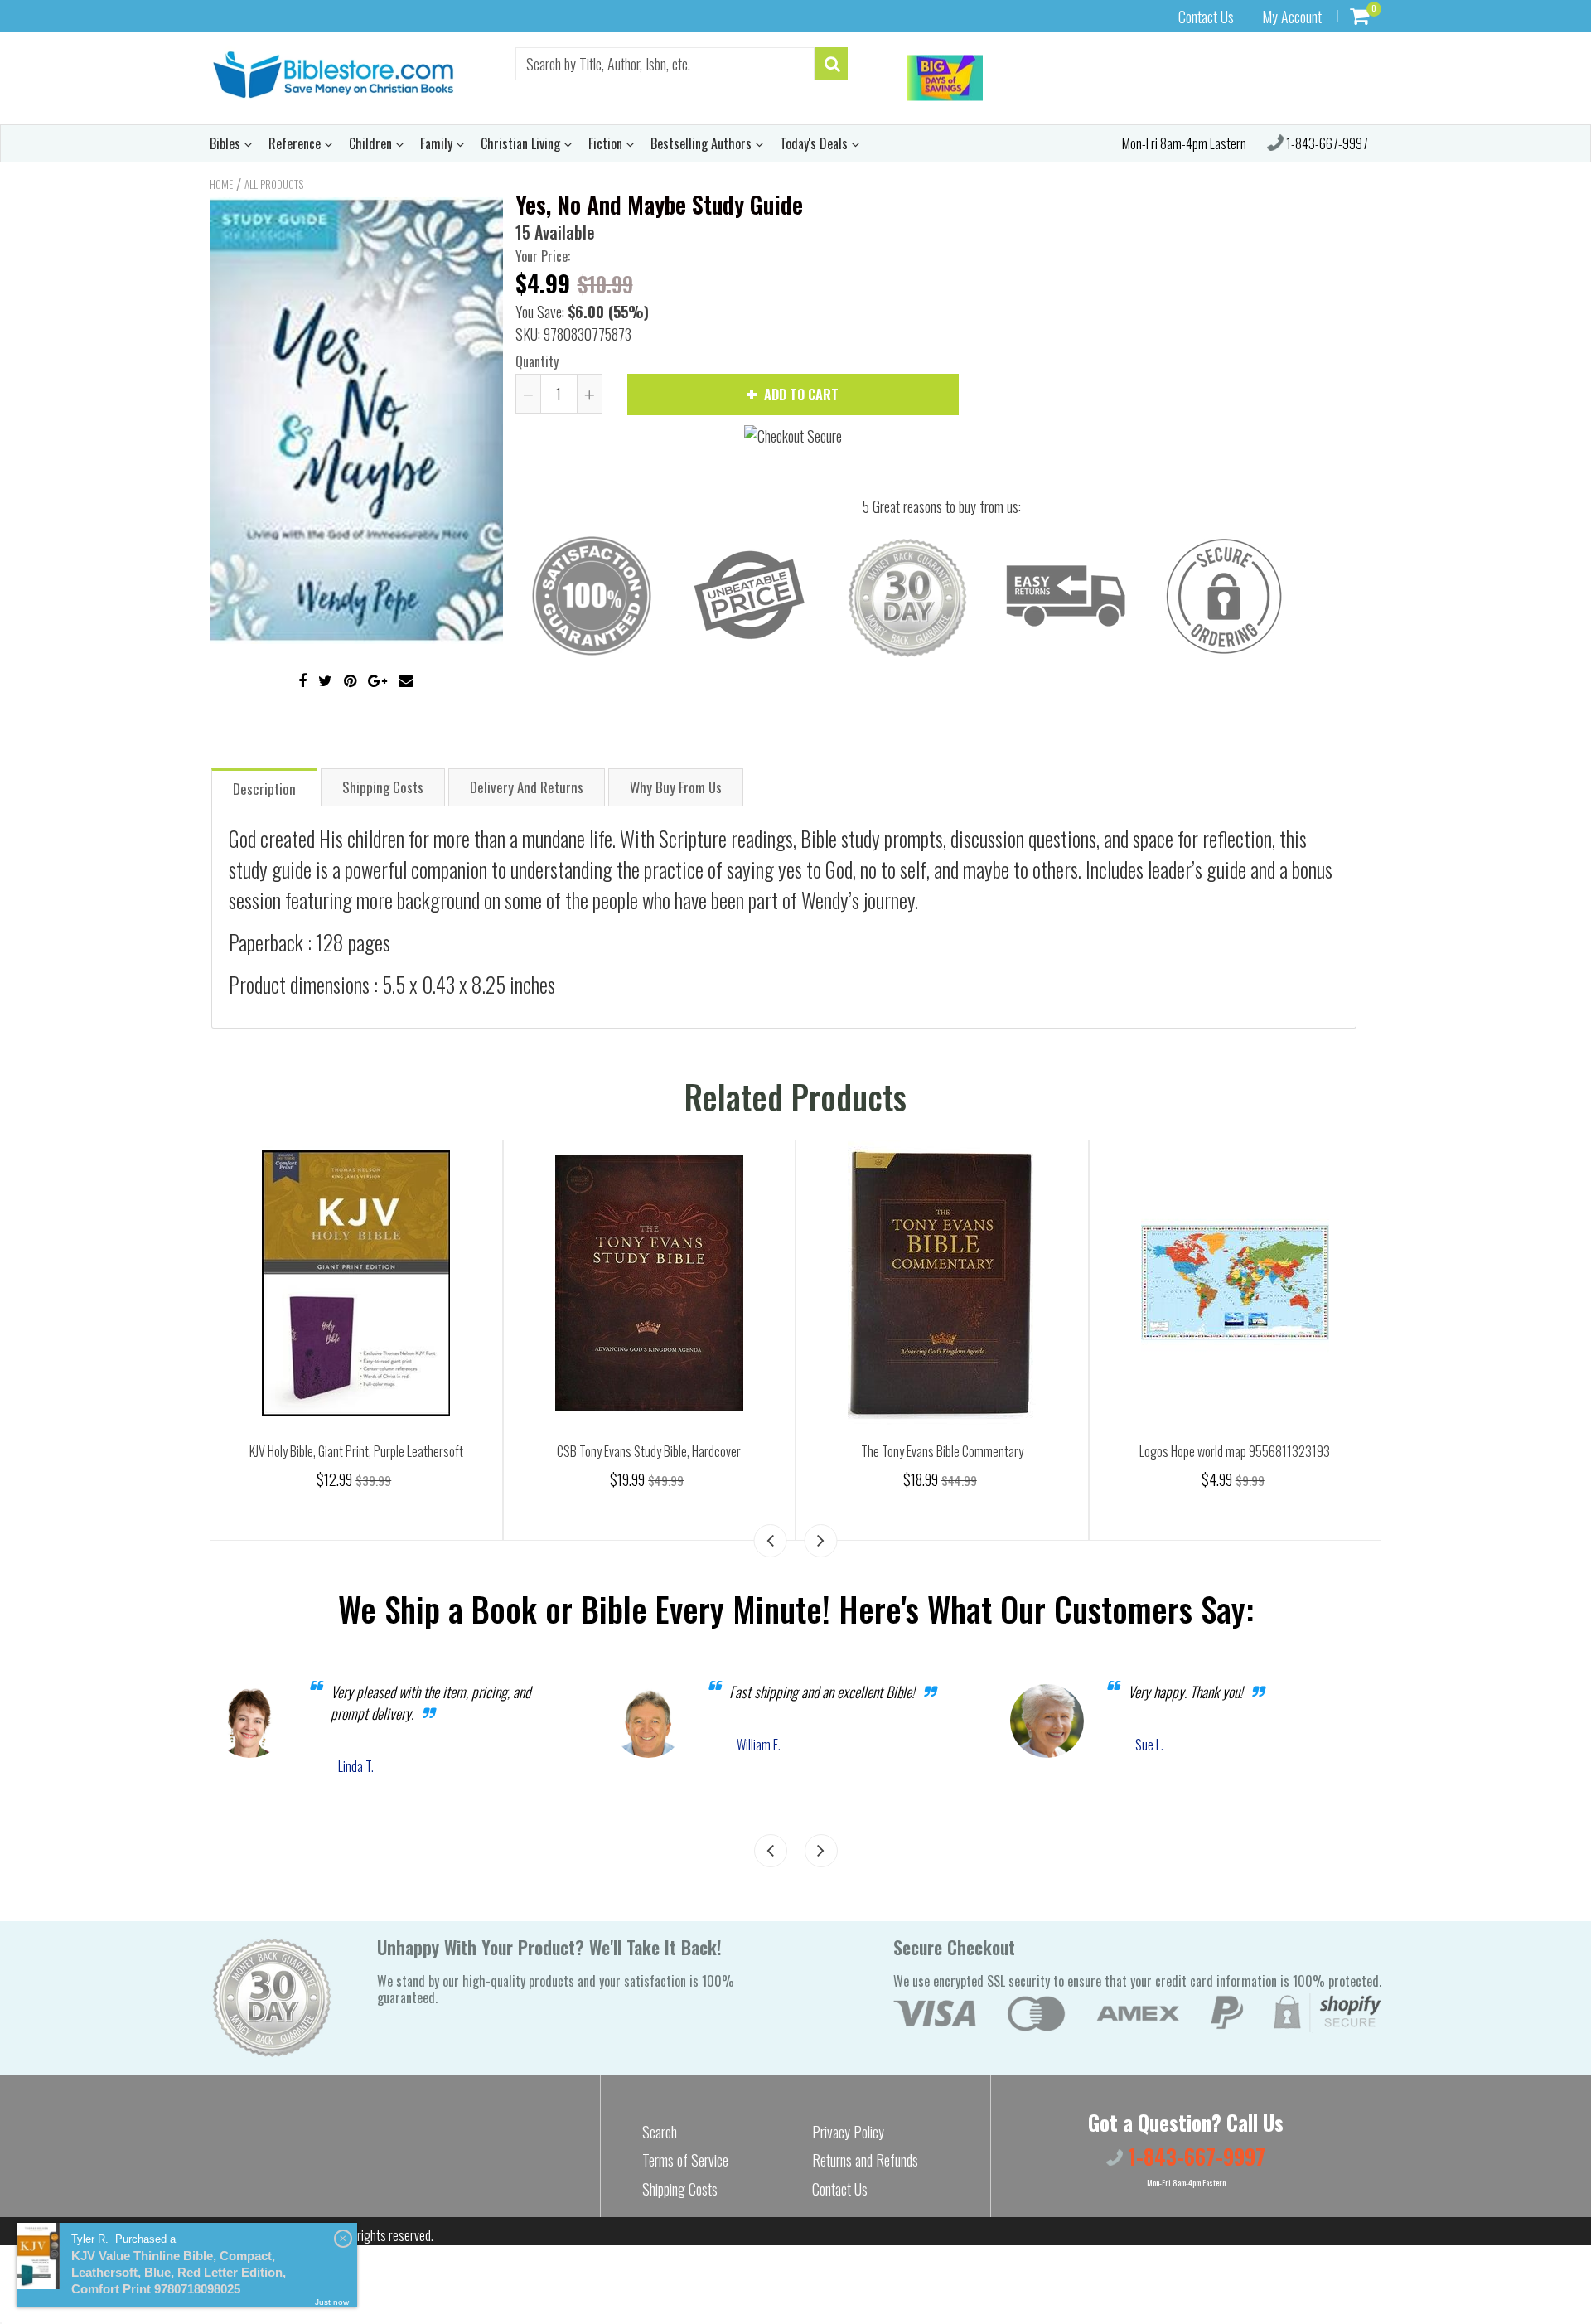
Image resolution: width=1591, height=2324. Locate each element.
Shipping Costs (680, 2189)
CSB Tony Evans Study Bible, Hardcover (649, 1451)
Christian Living (522, 143)
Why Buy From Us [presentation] (676, 787)
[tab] (264, 787)
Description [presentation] (264, 789)
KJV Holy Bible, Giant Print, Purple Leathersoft (356, 1451)
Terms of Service (685, 2160)
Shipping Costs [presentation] (383, 787)
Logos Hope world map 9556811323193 (1235, 1451)
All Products (274, 184)
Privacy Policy (848, 2132)
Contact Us (1206, 17)
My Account (1292, 17)
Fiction (607, 143)
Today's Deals (815, 143)
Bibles (227, 143)
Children (372, 143)
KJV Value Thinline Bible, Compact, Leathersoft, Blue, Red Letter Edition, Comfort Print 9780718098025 (179, 2272)
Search (660, 2132)
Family (438, 143)
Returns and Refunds (865, 2160)
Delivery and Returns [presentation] (527, 787)
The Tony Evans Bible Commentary (942, 1451)
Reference (296, 143)
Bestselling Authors (703, 143)
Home (221, 184)
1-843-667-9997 (1326, 143)
